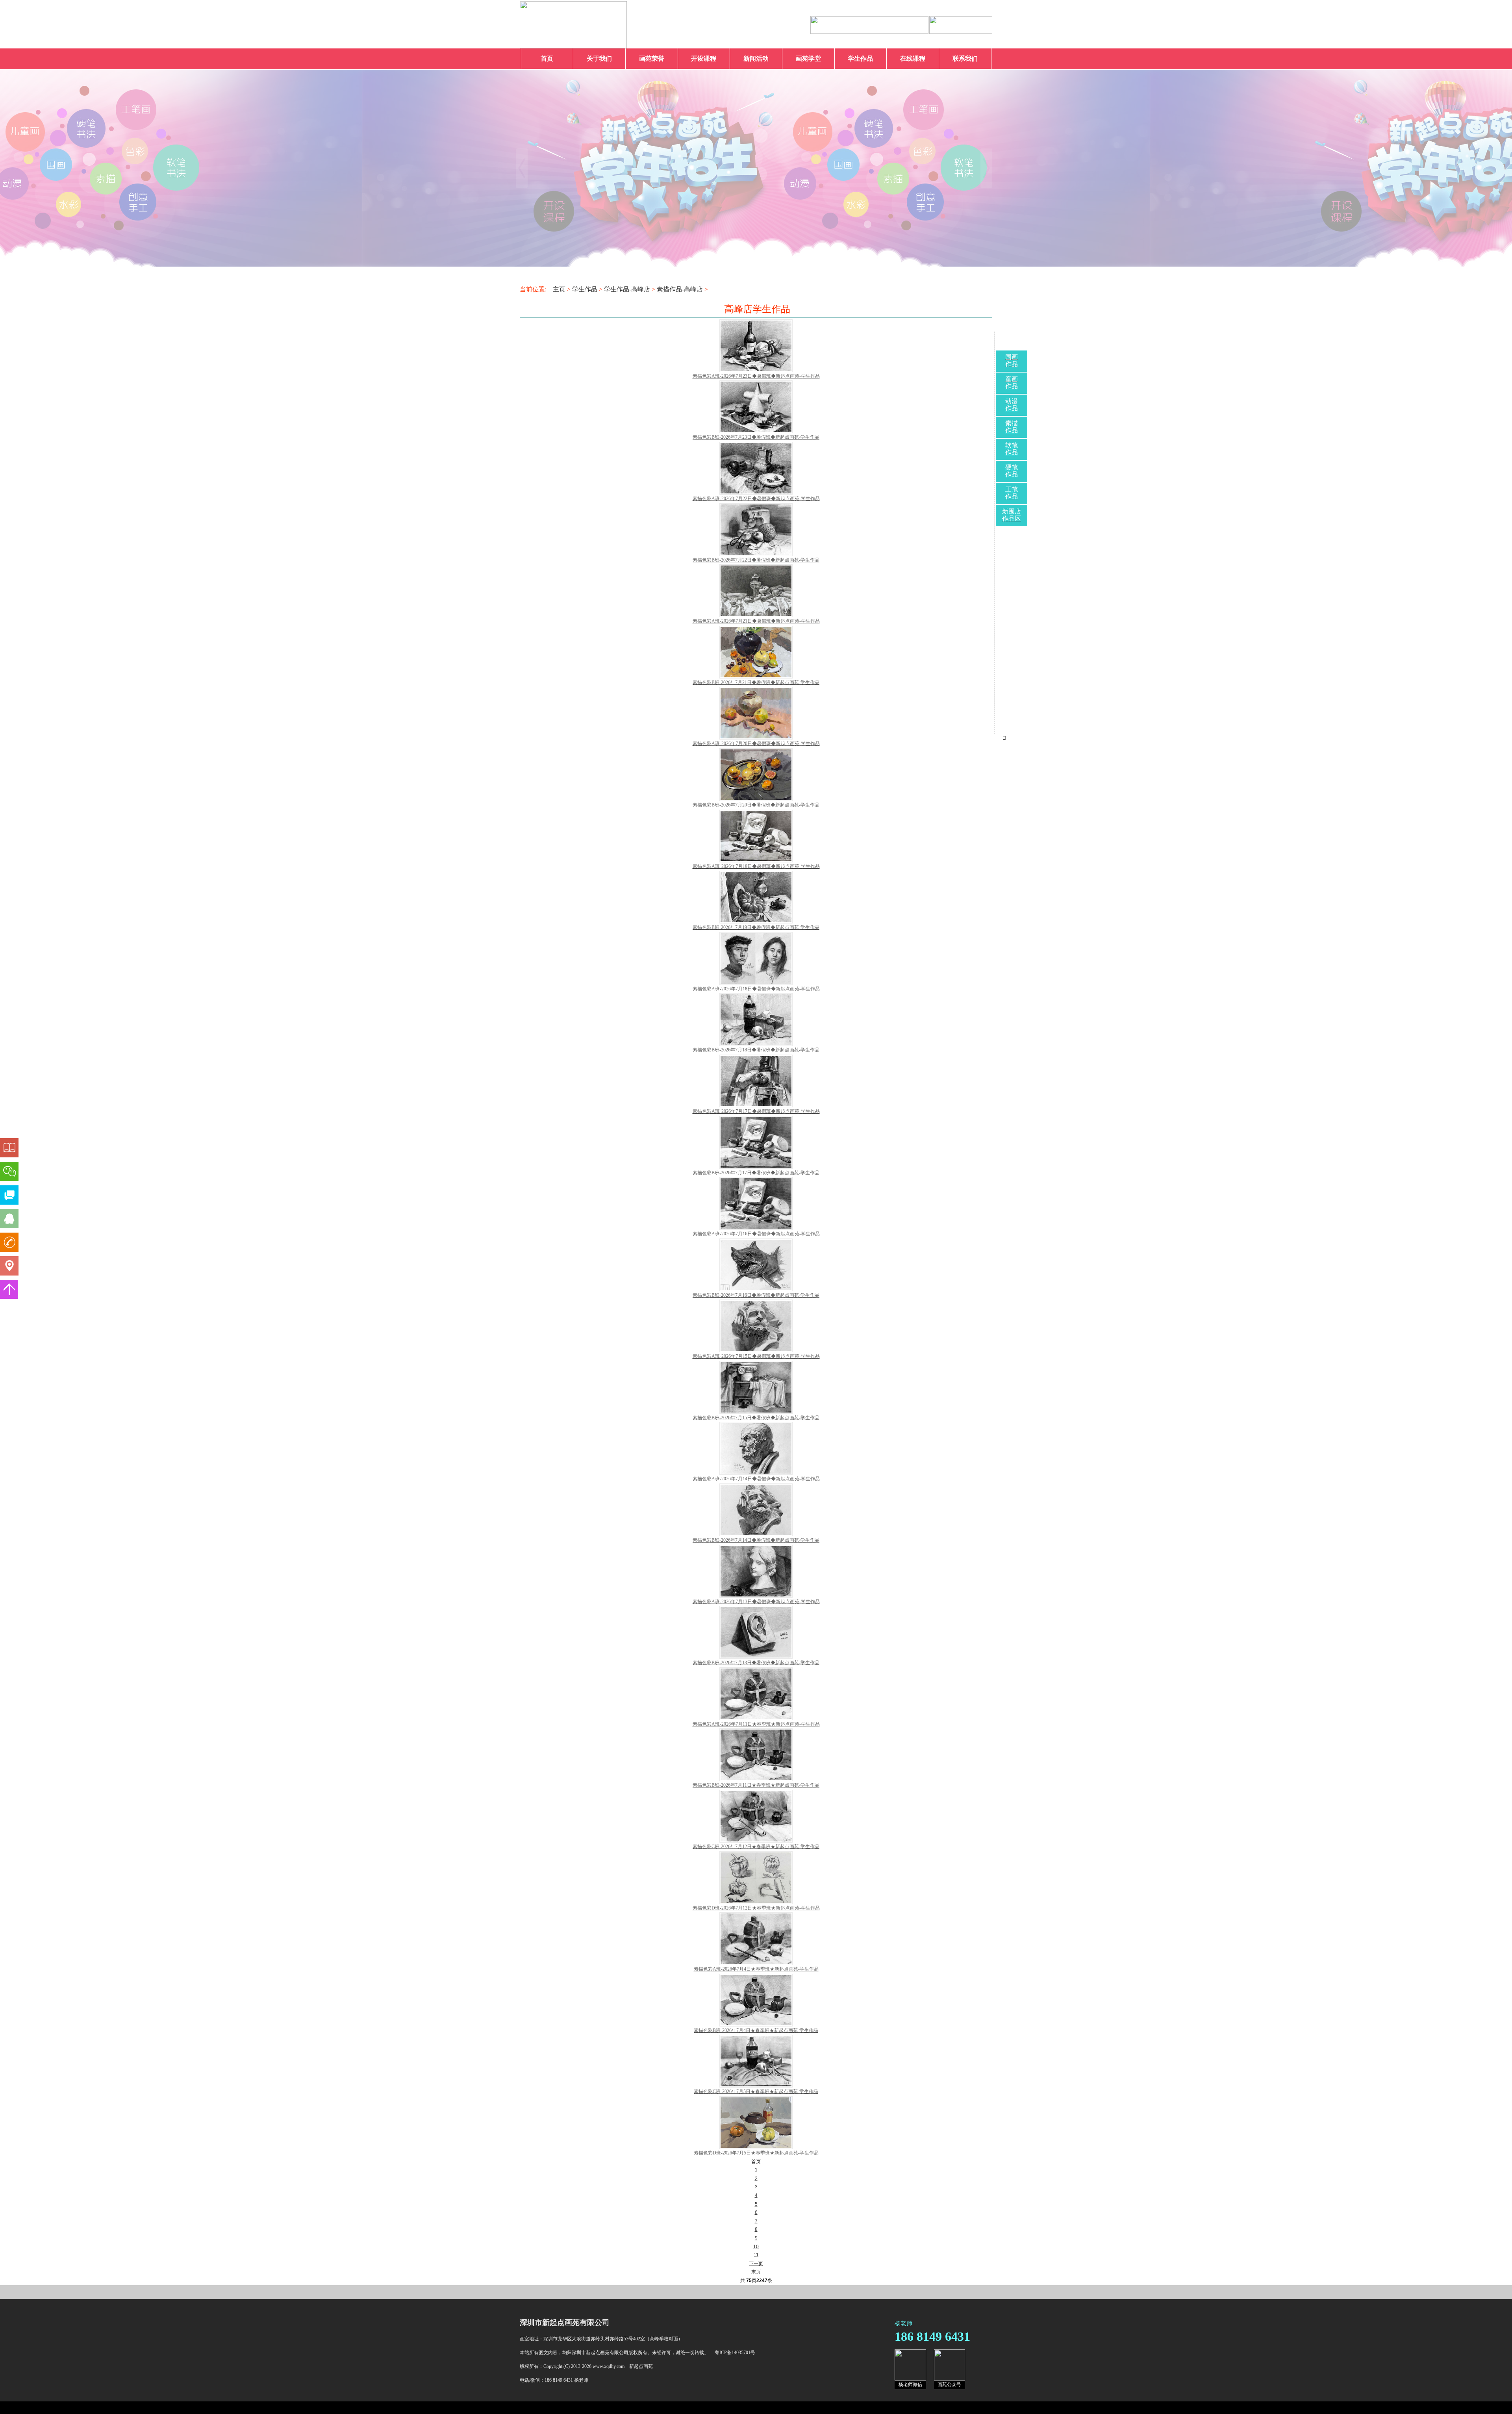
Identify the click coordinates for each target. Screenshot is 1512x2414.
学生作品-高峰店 (627, 289)
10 (756, 2247)
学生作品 (860, 58)
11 (756, 2255)
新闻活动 (756, 58)
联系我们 (965, 58)
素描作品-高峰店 (680, 289)
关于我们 (599, 58)
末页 (756, 2272)
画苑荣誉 (652, 58)
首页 (547, 58)
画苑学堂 (808, 58)
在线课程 (913, 58)
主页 (559, 289)
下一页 (756, 2264)
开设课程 (704, 58)
